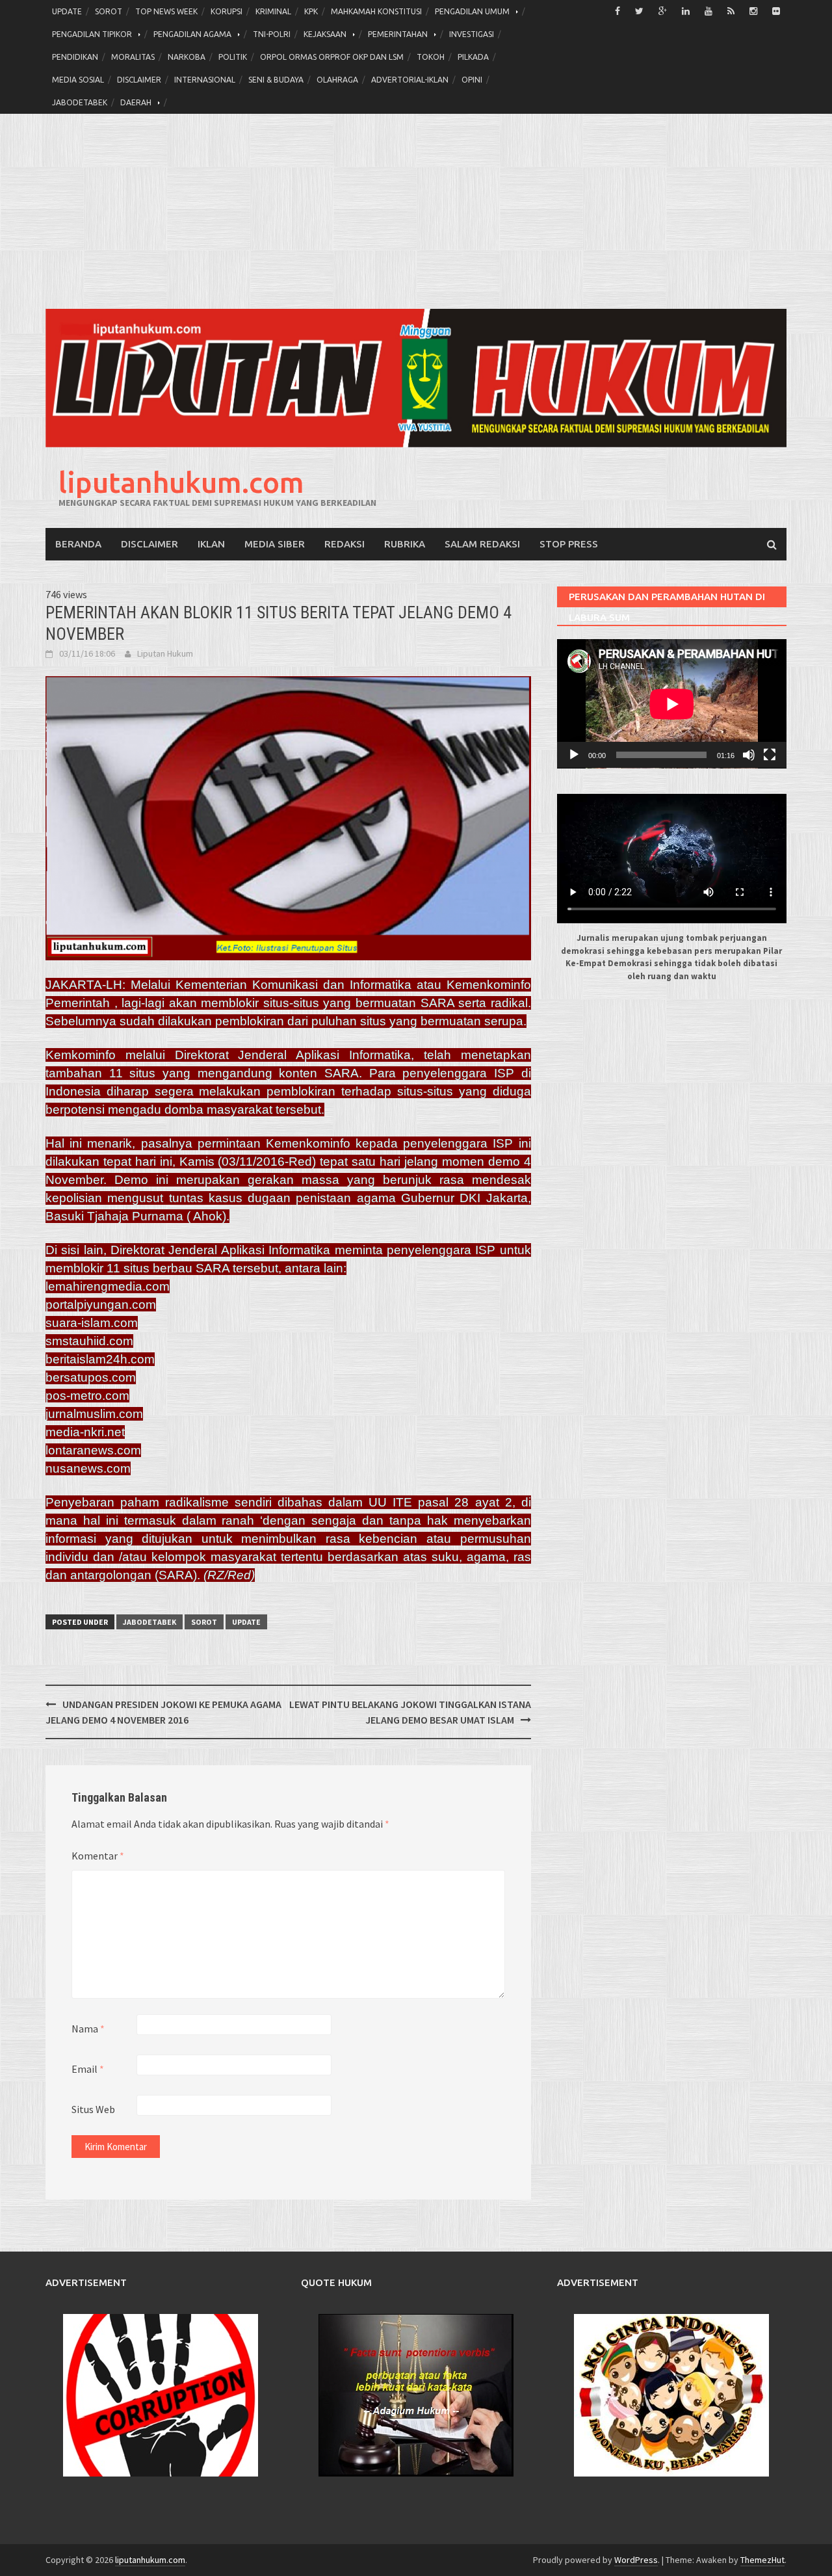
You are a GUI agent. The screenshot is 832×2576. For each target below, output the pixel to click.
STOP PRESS (569, 544)
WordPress (636, 2560)
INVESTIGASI (472, 34)
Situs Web (93, 2109)
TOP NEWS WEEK (166, 11)
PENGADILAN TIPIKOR (92, 34)
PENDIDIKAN (75, 57)
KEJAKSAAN (325, 34)
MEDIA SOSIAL (78, 80)
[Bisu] (749, 755)
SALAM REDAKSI (482, 544)
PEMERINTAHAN (398, 34)
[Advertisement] (416, 211)
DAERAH (136, 102)
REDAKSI (344, 544)
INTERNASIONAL (205, 80)
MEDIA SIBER (275, 544)
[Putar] (574, 755)
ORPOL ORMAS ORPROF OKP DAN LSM (332, 57)
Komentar (98, 1856)
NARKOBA (187, 57)
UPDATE (67, 11)
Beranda (78, 544)
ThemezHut (762, 2560)
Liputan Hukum (165, 653)
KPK (311, 11)
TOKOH (431, 57)
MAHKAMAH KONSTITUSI (376, 11)
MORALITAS (133, 57)
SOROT (109, 11)
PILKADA (473, 57)
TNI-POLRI (272, 34)
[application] (672, 704)
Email (88, 2069)
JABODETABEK (80, 102)
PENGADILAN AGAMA (192, 34)
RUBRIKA (405, 544)
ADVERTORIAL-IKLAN (410, 80)
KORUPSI (227, 11)
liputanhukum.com (181, 482)
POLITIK (233, 57)
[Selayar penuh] (770, 755)
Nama (88, 2029)
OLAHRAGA (337, 80)
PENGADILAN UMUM (472, 11)
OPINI (472, 80)
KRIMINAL (273, 11)
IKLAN (211, 544)
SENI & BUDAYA (276, 80)
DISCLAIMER (139, 80)
